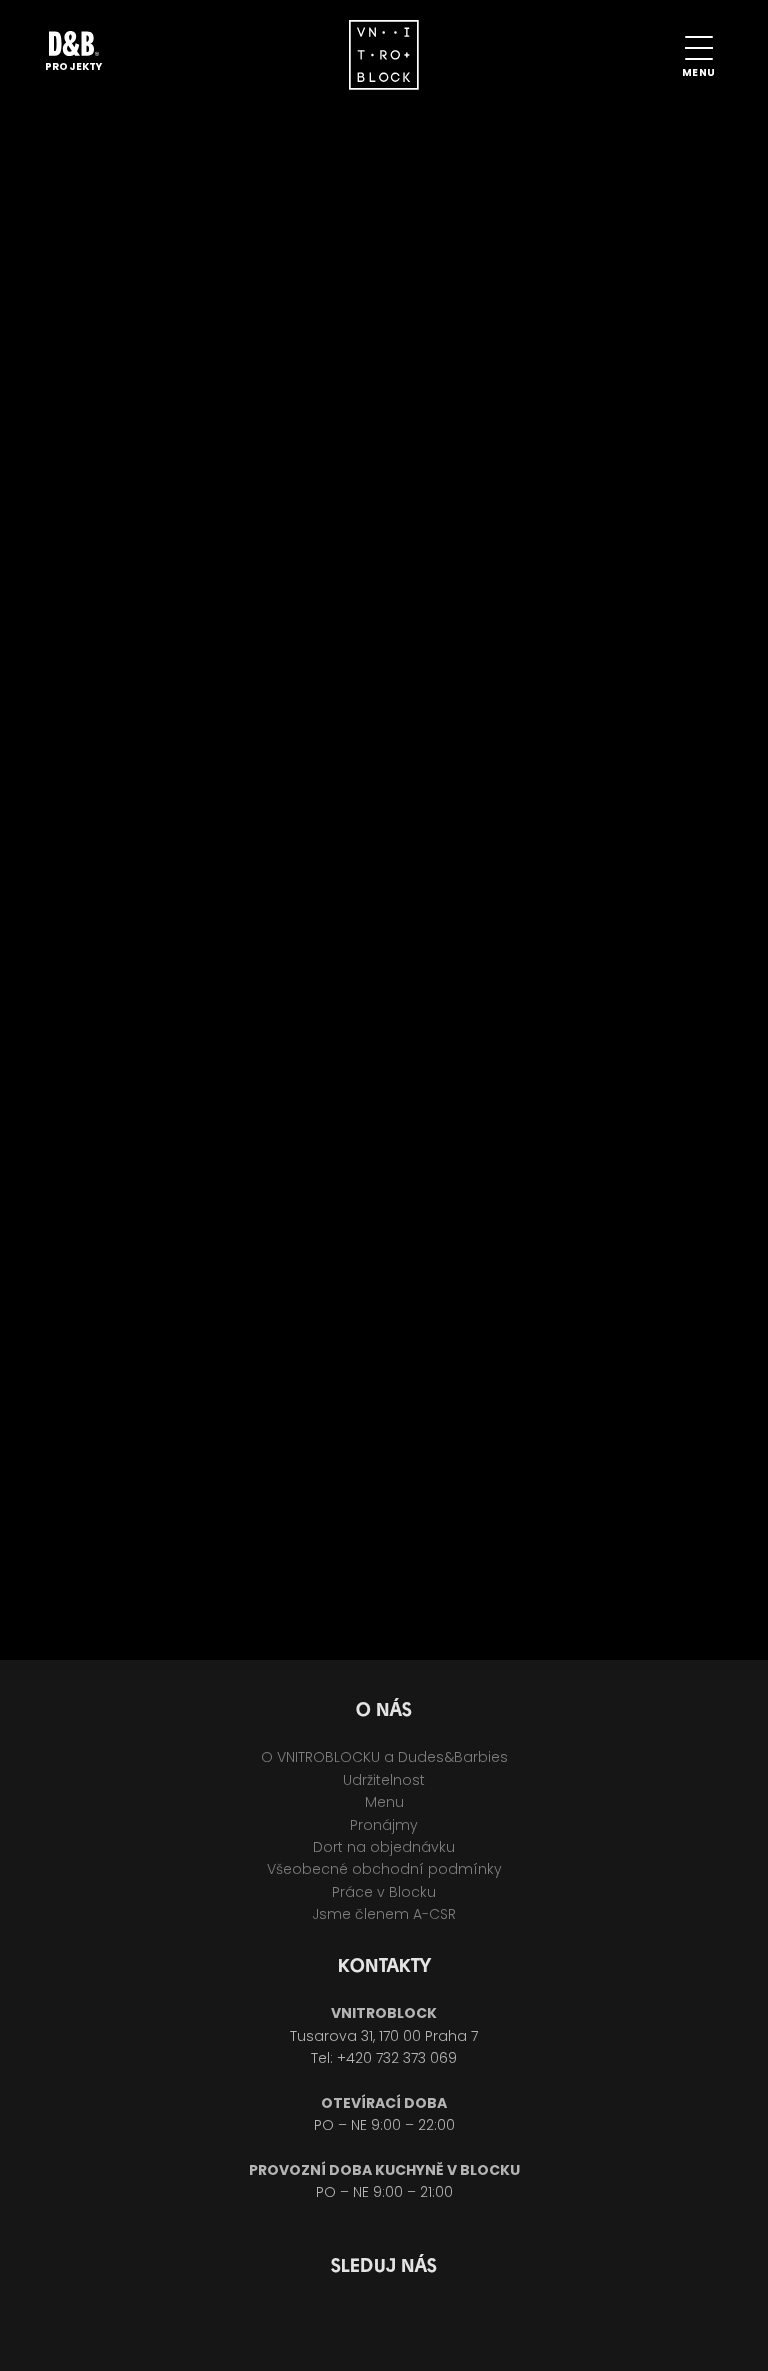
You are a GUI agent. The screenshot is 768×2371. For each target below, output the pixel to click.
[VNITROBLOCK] (384, 60)
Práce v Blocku (384, 1892)
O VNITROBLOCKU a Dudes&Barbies (384, 1757)
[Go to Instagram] (411, 2322)
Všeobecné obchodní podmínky (384, 1869)
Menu (384, 1802)
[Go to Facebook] (357, 2322)
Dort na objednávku (384, 1847)
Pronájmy (384, 1825)
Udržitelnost (384, 1780)
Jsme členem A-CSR (384, 1914)
